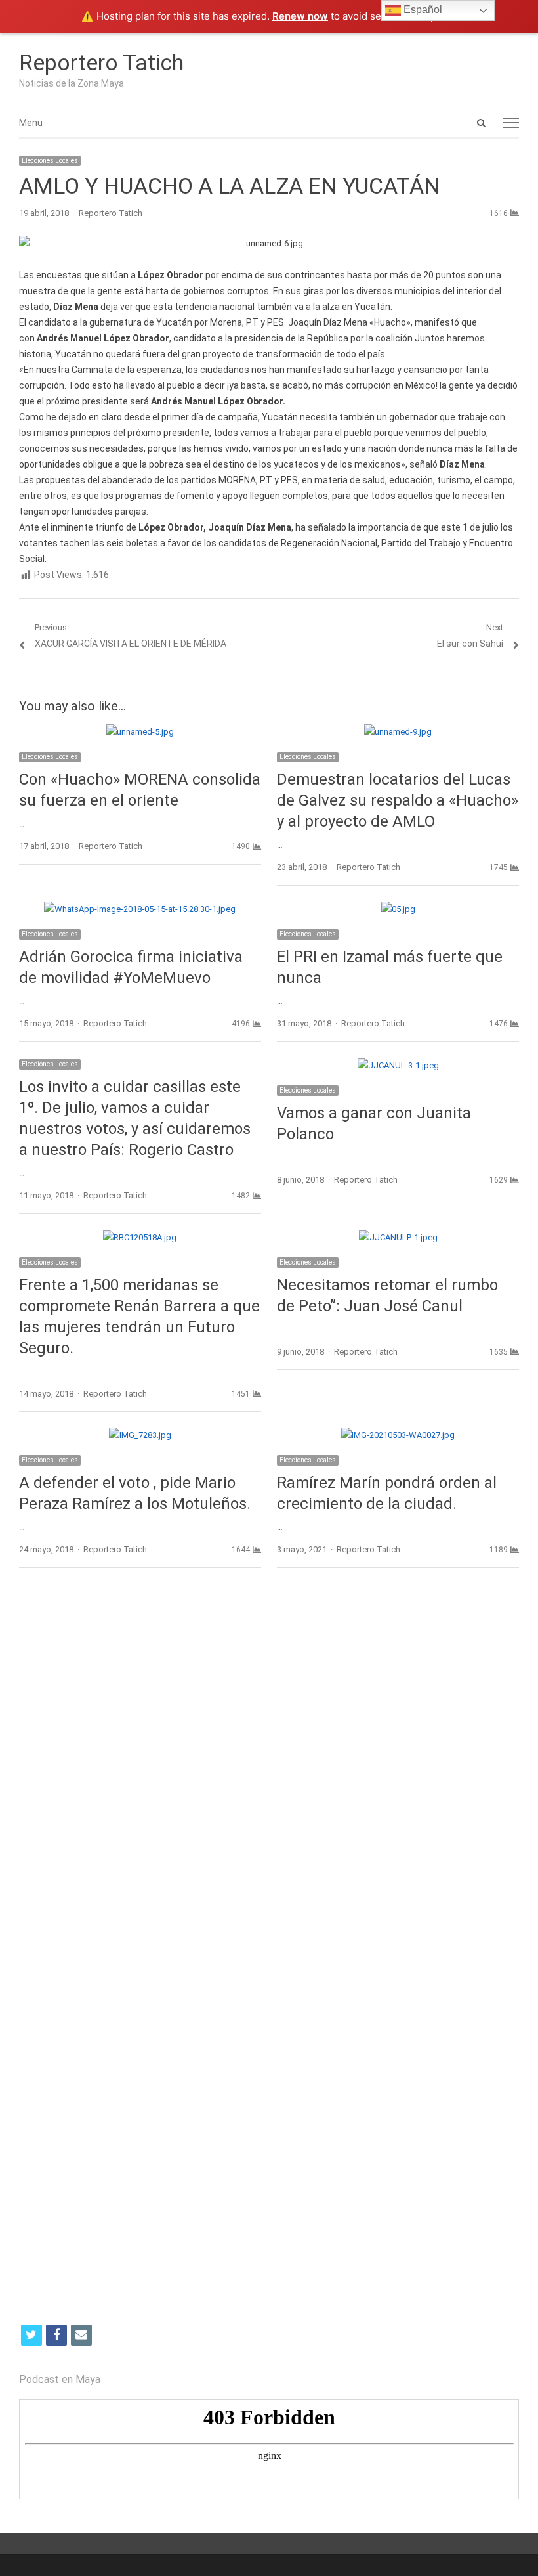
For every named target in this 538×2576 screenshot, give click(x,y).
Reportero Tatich (101, 62)
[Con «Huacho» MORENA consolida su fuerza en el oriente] (140, 732)
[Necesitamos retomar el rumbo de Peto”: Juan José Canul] (398, 1237)
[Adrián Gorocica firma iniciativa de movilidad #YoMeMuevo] (140, 909)
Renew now (300, 16)
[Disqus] (269, 1769)
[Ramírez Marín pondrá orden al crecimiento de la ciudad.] (398, 1435)
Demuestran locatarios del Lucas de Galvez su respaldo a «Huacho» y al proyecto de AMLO (398, 800)
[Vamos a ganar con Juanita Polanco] (398, 1065)
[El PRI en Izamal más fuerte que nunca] (398, 909)
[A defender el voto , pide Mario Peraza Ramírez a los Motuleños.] (140, 1435)
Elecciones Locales (50, 161)
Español (422, 10)
